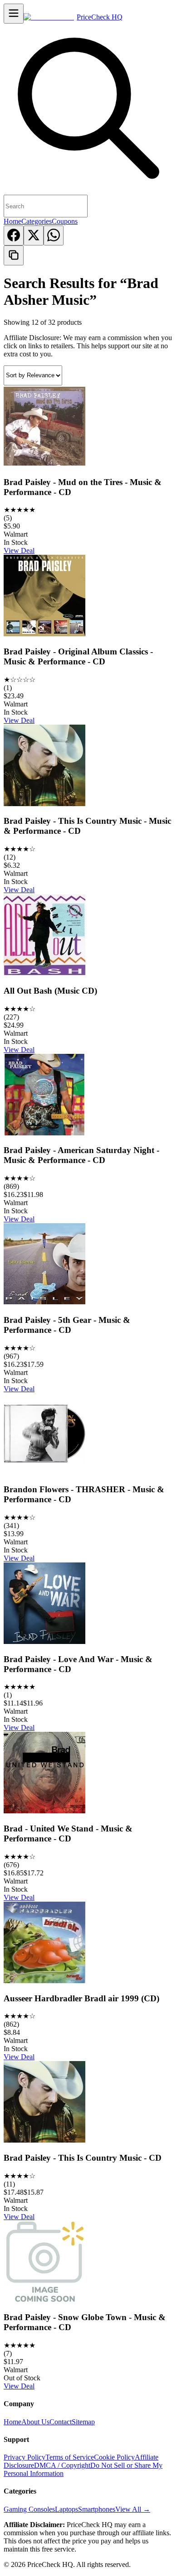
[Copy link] (14, 255)
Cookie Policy (114, 2457)
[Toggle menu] (14, 14)
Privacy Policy (25, 2457)
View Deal (19, 550)
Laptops (66, 2509)
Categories (37, 221)
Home (12, 221)
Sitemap (83, 2422)
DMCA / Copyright (62, 2465)
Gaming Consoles (29, 2509)
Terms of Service (70, 2457)
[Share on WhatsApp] (54, 235)
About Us (35, 2422)
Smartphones (97, 2509)
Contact (61, 2422)
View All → (133, 2509)
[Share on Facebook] (14, 235)
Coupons (65, 221)
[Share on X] (34, 235)
